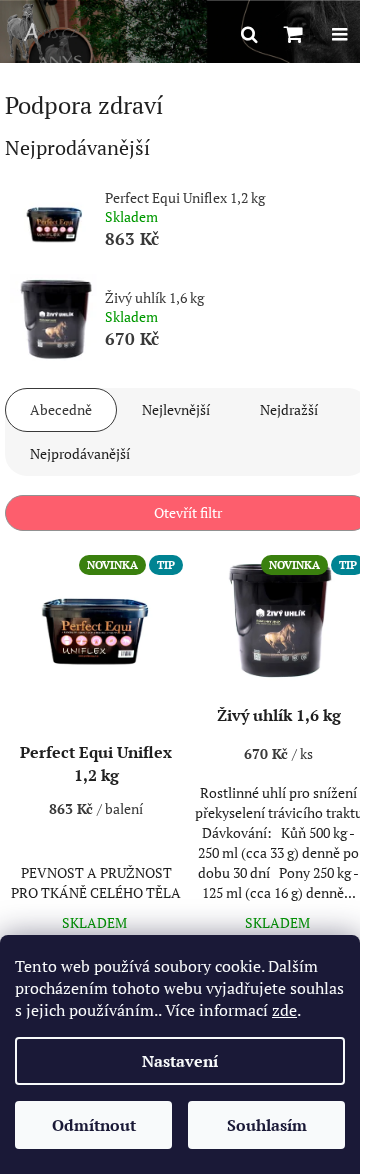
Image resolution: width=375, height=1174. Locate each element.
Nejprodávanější (80, 453)
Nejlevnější (176, 409)
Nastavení (180, 1061)
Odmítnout (94, 1125)
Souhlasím (267, 1125)
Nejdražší (289, 409)
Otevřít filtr (188, 512)
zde (284, 1010)
